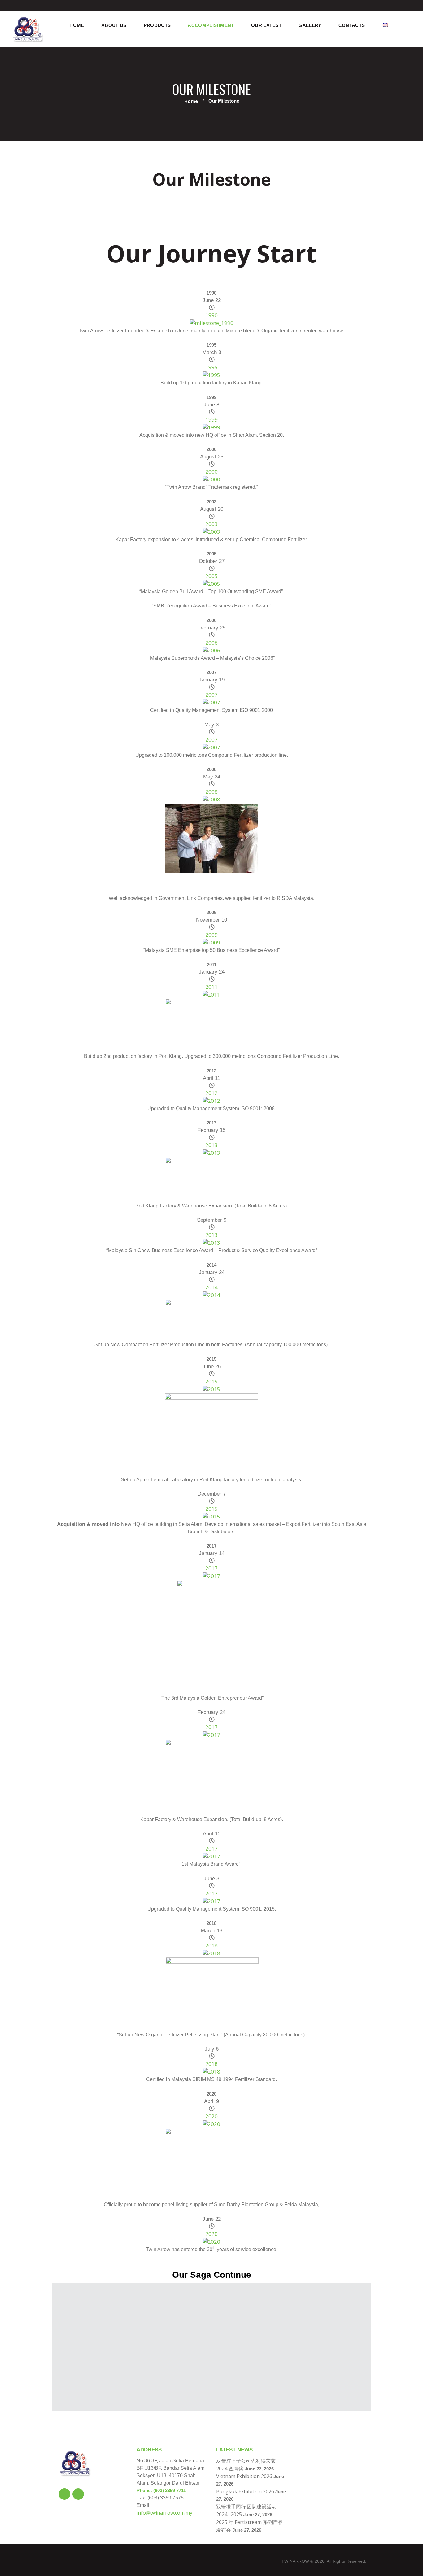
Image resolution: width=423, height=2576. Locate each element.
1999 (211, 420)
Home (191, 101)
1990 (211, 315)
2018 (211, 1945)
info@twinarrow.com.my (164, 2513)
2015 (211, 1381)
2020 (211, 2116)
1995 (211, 367)
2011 (211, 987)
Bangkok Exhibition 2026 (245, 2491)
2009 (211, 935)
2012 (211, 1093)
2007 (211, 695)
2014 (211, 1287)
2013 (211, 1145)
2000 (211, 472)
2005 (211, 576)
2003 (211, 524)
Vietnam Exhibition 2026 (244, 2476)
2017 (211, 1568)
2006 (211, 643)
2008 (211, 792)
